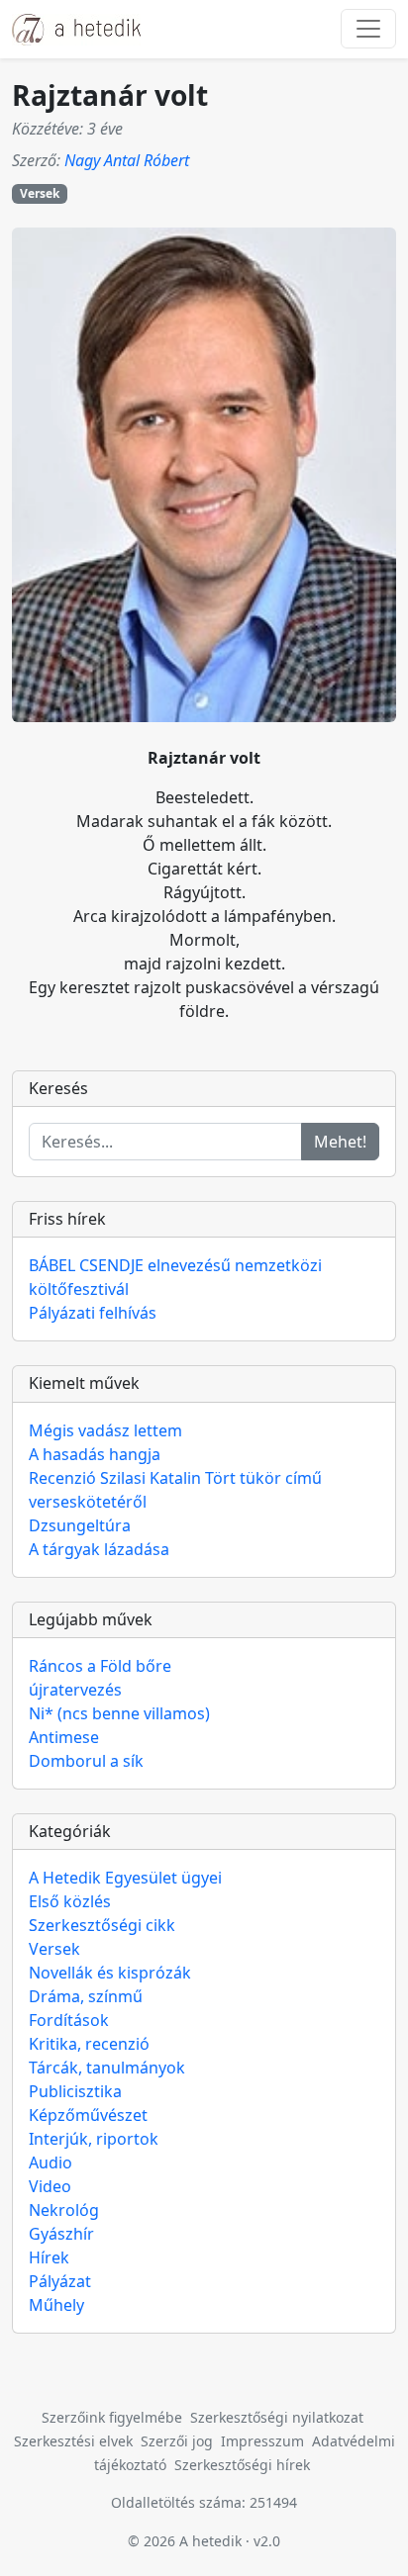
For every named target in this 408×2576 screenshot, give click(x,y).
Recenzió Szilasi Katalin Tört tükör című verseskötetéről (175, 1490)
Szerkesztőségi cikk (102, 1925)
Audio (51, 2162)
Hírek (49, 2257)
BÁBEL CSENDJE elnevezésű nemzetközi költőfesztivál (175, 1277)
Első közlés (70, 1901)
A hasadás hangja (95, 1454)
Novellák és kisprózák (110, 1973)
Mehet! (340, 1142)
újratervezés (75, 1690)
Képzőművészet (88, 2115)
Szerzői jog (177, 2441)
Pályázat (60, 2281)
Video (50, 2186)
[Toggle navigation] (368, 29)
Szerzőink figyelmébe (112, 2417)
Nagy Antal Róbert (127, 160)
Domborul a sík (86, 1761)
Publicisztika (75, 2091)
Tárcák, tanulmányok (107, 2068)
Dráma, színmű (86, 1996)
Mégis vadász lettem (105, 1430)
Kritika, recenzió (89, 2044)
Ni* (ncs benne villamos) (119, 1713)
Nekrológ (64, 2210)
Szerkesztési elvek (73, 2441)
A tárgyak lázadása (99, 1549)
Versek (40, 193)
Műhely (56, 2305)
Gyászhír (61, 2234)
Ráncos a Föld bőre (100, 1666)
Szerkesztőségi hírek (242, 2465)
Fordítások (69, 2020)
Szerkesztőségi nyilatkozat (277, 2417)
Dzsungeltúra (80, 1525)
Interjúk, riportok (94, 2139)
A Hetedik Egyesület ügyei (125, 1878)
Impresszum (262, 2441)
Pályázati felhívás (93, 1313)
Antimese (64, 1737)
